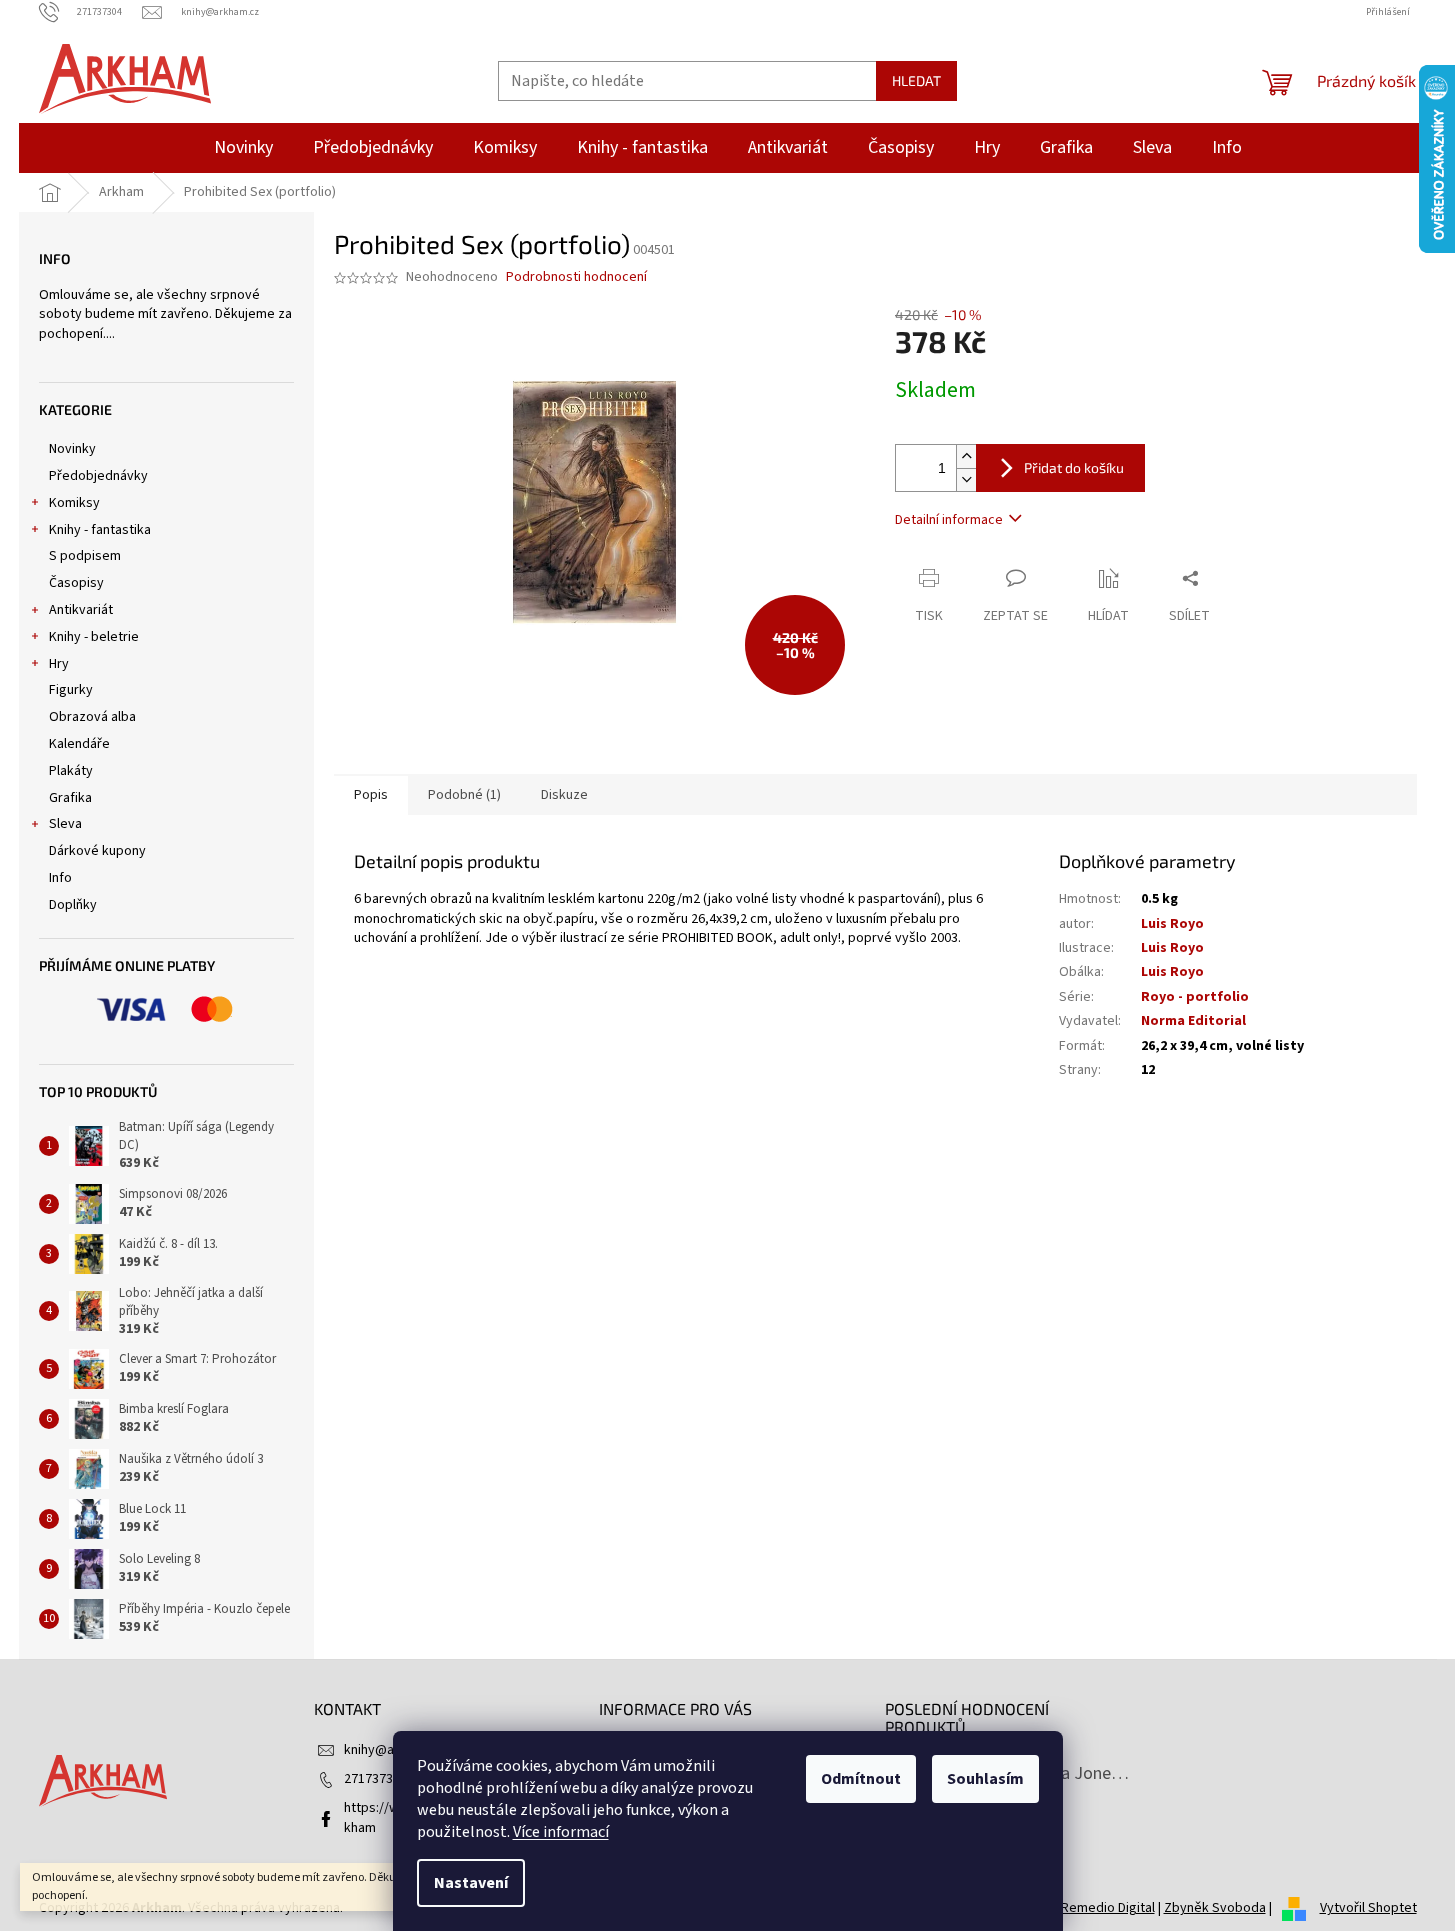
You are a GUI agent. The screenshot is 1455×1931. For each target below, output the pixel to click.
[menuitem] (243, 148)
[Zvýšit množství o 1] (966, 456)
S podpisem (85, 556)
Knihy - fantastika (100, 530)
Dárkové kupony (97, 851)
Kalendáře (79, 744)
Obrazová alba (92, 717)
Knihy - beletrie (94, 637)
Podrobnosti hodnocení (576, 277)
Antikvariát (81, 610)
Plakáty (71, 771)
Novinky (72, 449)
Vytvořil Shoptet (1368, 1908)
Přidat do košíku (1074, 467)
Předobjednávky (98, 476)
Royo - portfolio (1195, 997)
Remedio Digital (1108, 1908)
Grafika (70, 798)
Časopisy (76, 583)
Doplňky (73, 905)
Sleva (65, 824)
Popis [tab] (371, 795)
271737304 (375, 1779)
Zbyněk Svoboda (1215, 1908)
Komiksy (74, 503)
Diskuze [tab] (564, 795)
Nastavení (471, 1883)
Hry (59, 664)
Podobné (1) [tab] (464, 795)
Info (60, 878)
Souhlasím (985, 1779)
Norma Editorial (1193, 1021)
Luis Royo (1172, 924)
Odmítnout (861, 1779)
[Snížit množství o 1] (966, 479)
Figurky (71, 690)
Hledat (916, 80)
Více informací (561, 1832)
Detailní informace (949, 520)
